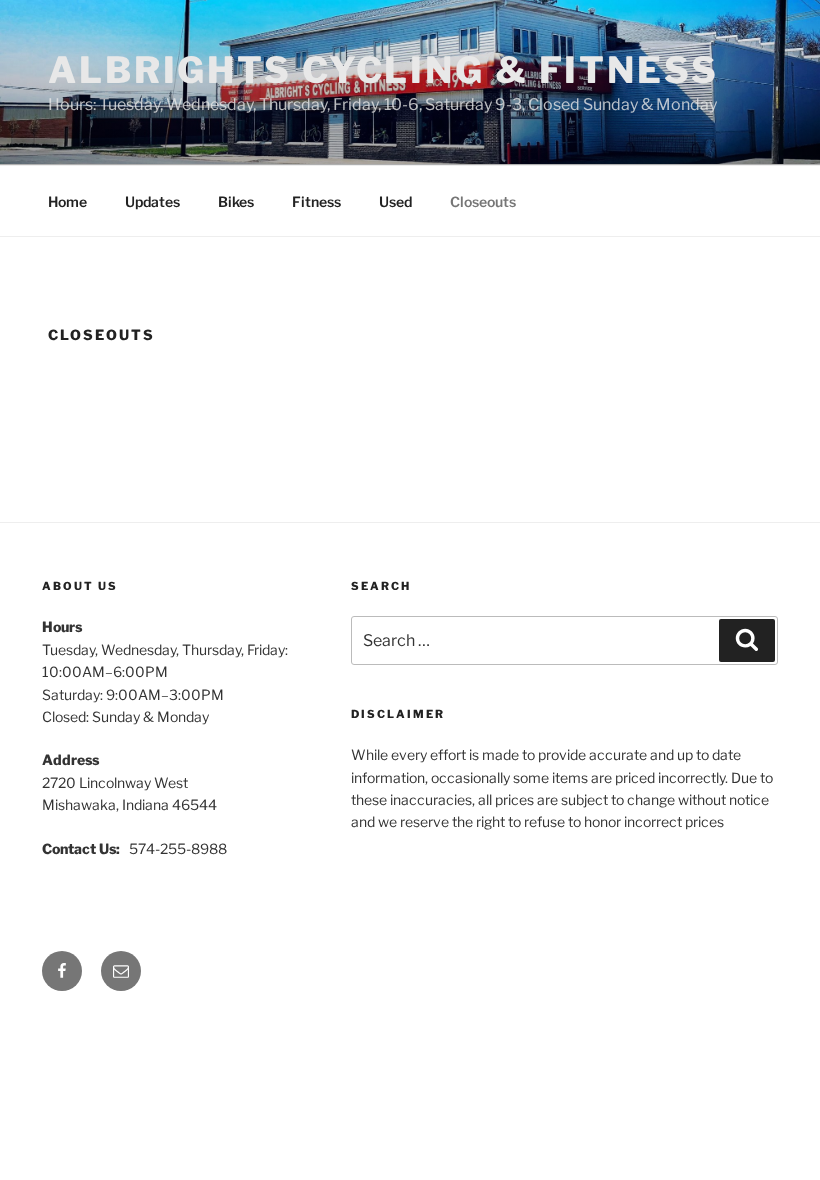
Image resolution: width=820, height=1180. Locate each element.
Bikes (236, 201)
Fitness (316, 201)
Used (395, 201)
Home (67, 201)
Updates (152, 201)
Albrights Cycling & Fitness (383, 70)
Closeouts (483, 201)
